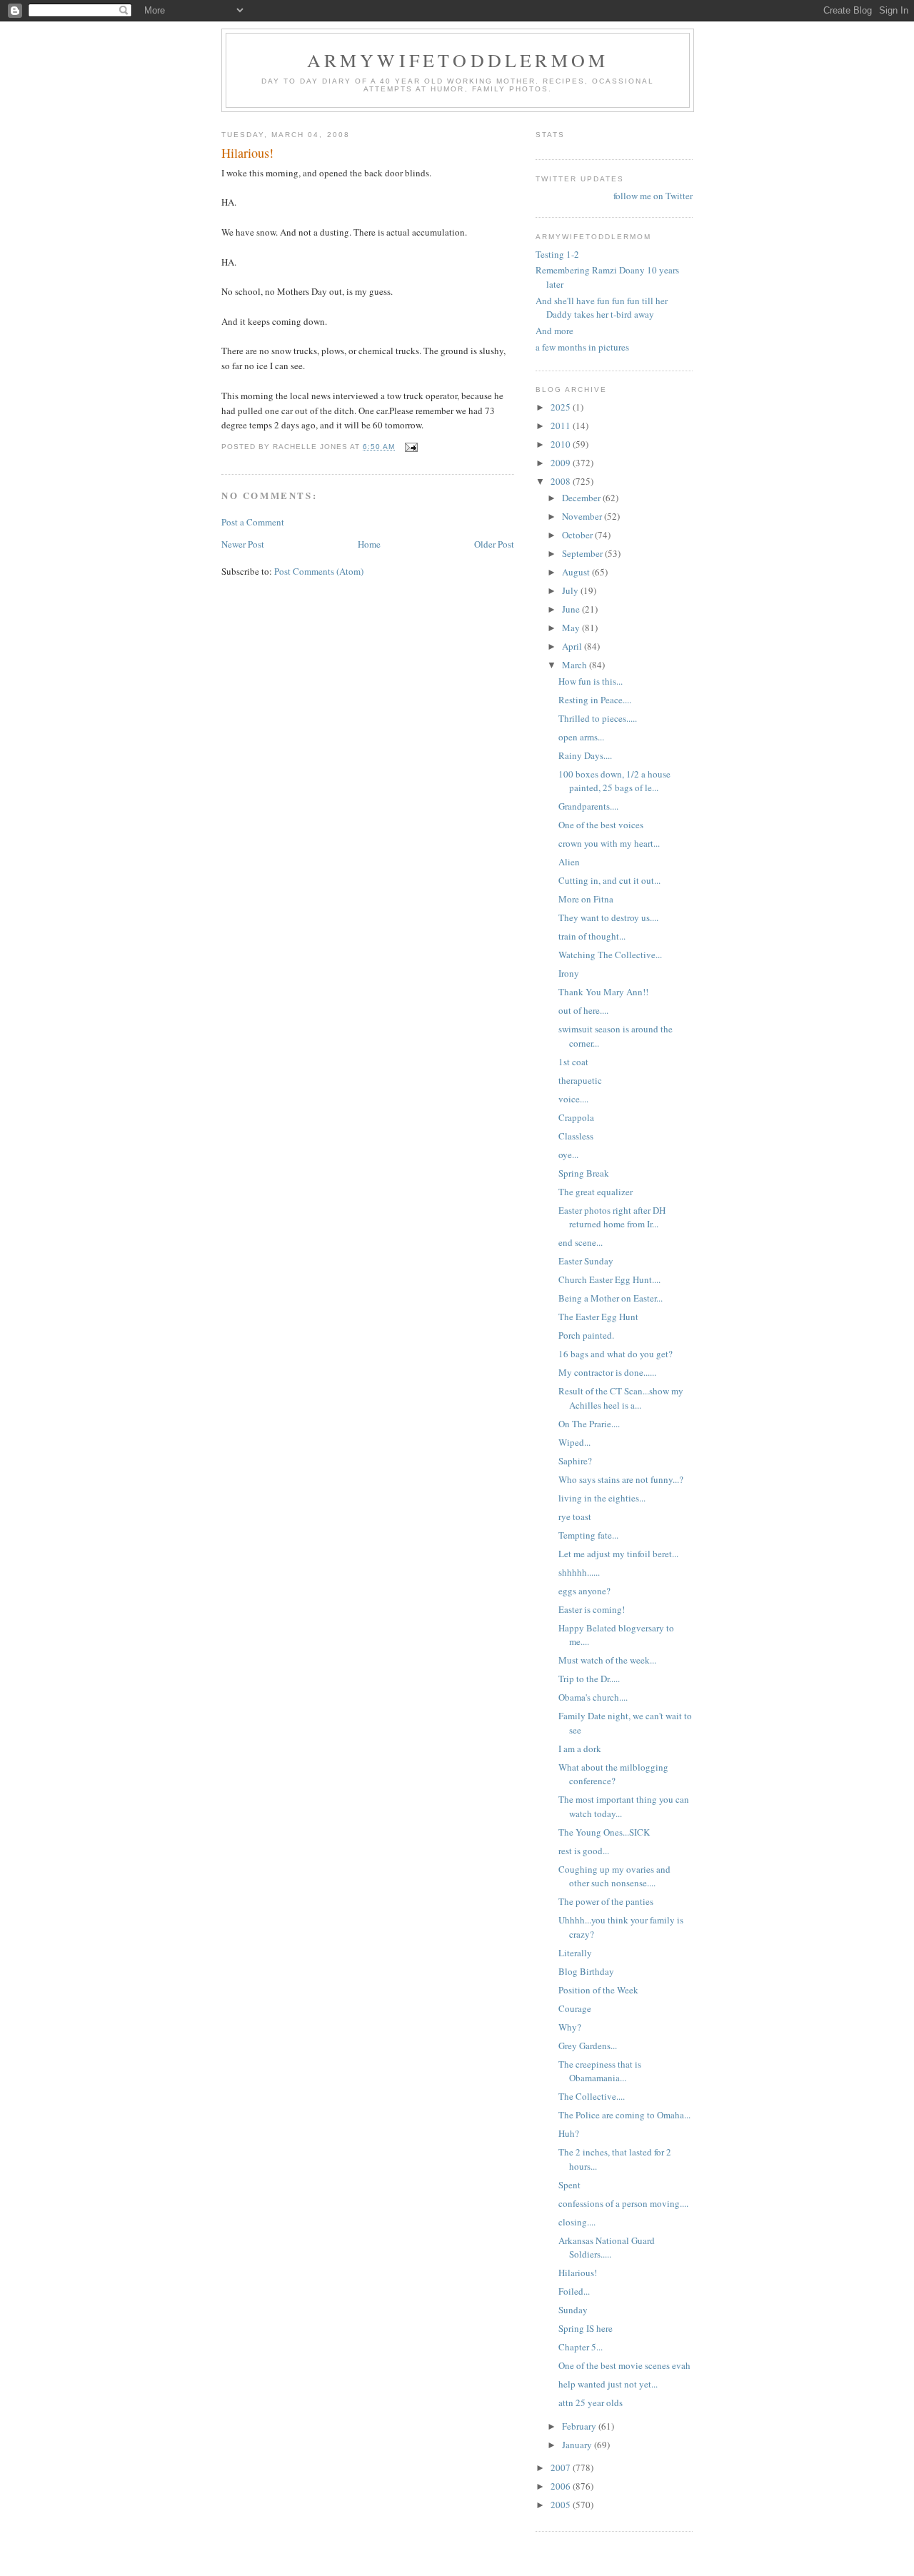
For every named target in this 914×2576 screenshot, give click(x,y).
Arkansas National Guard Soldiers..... (607, 2248)
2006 (562, 2486)
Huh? (569, 2133)
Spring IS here (586, 2328)
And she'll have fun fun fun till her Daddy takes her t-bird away (602, 308)
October (578, 535)
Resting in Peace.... (595, 700)
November (583, 516)
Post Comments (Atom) (319, 571)
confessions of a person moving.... (623, 2203)
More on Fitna (586, 899)
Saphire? (575, 1461)
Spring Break (584, 1173)
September (583, 553)
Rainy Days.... (585, 755)
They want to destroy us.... (608, 917)
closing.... (577, 2222)
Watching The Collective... (610, 955)
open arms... (581, 737)
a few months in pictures (582, 347)
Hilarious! (578, 2273)
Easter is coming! (592, 1609)
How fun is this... (591, 681)
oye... (568, 1154)
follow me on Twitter (653, 196)
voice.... (573, 1099)
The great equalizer (596, 1192)
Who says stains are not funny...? (621, 1479)
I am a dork (580, 1749)
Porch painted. (586, 1335)
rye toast (575, 1516)
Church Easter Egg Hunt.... (609, 1279)
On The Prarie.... (589, 1424)
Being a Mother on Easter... (611, 1298)
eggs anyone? (584, 1591)
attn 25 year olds (591, 2403)
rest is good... (584, 1851)
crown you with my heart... (609, 843)
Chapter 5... (581, 2347)
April (573, 646)
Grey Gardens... (588, 2046)
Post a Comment (253, 522)
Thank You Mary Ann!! (603, 992)
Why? (570, 2027)
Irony (569, 973)
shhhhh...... (579, 1572)
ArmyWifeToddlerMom (458, 60)
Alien (569, 862)
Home (369, 544)
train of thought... (592, 936)
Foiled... (574, 2291)
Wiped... (574, 1442)
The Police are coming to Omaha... (624, 2115)
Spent (569, 2185)
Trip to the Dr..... (589, 1679)
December (582, 498)
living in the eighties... (602, 1498)
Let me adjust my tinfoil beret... (618, 1554)
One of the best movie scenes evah (624, 2365)
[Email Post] (411, 447)
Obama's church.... (593, 1697)
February (580, 2426)
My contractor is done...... (607, 1372)
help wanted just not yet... (608, 2384)
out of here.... (583, 1010)
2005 (562, 2505)
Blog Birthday (586, 1971)
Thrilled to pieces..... (598, 718)
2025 (562, 407)
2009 (562, 463)
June (572, 609)
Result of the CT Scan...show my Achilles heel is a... (621, 1398)
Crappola (576, 1117)
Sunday (573, 2310)
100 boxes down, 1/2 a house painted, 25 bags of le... (614, 781)
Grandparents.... (588, 806)
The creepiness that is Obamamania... (600, 2071)
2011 (562, 426)
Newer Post (243, 544)
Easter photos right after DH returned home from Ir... (612, 1217)
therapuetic (580, 1080)
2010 (562, 444)
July (571, 590)
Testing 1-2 (557, 254)
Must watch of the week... (607, 1660)
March (576, 665)
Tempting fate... (588, 1535)
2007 (562, 2467)
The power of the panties (606, 1901)
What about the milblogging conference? (613, 1774)
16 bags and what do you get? (616, 1354)
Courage (575, 2008)
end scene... (581, 1242)
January (578, 2445)
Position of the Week (598, 1990)
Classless (576, 1136)
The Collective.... (592, 2096)
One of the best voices (601, 825)
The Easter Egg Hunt (598, 1317)
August (577, 572)
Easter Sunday (586, 1261)
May (572, 628)
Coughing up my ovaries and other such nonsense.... (614, 1876)
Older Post (494, 544)
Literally (575, 1953)
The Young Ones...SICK (604, 1832)
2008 (562, 481)
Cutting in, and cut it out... (609, 880)
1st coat (573, 1062)
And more (554, 331)
